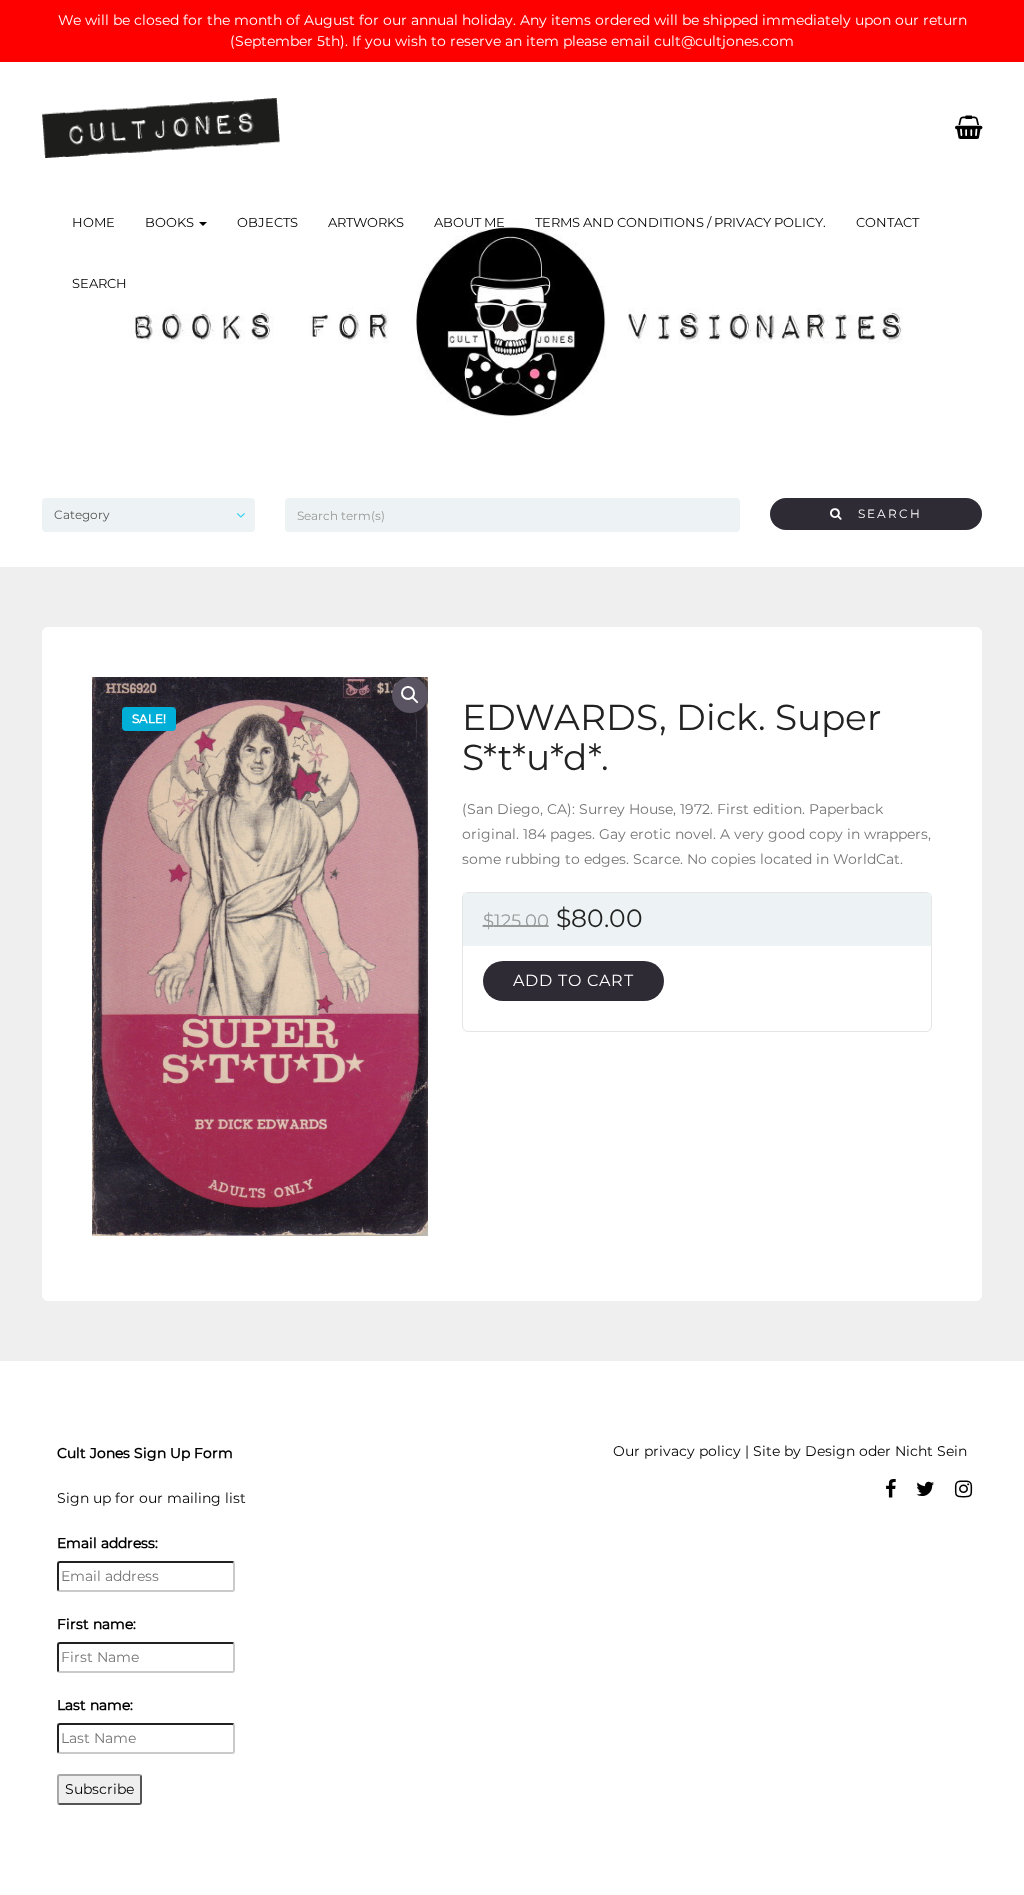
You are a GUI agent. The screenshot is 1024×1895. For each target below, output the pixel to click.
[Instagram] (963, 1489)
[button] (410, 695)
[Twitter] (925, 1489)
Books (171, 222)
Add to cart (573, 980)
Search (99, 283)
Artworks (366, 222)
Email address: (107, 1543)
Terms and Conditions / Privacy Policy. (680, 222)
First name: (96, 1624)
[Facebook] (890, 1489)
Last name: (95, 1705)
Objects (267, 222)
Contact (887, 222)
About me (469, 222)
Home (93, 222)
